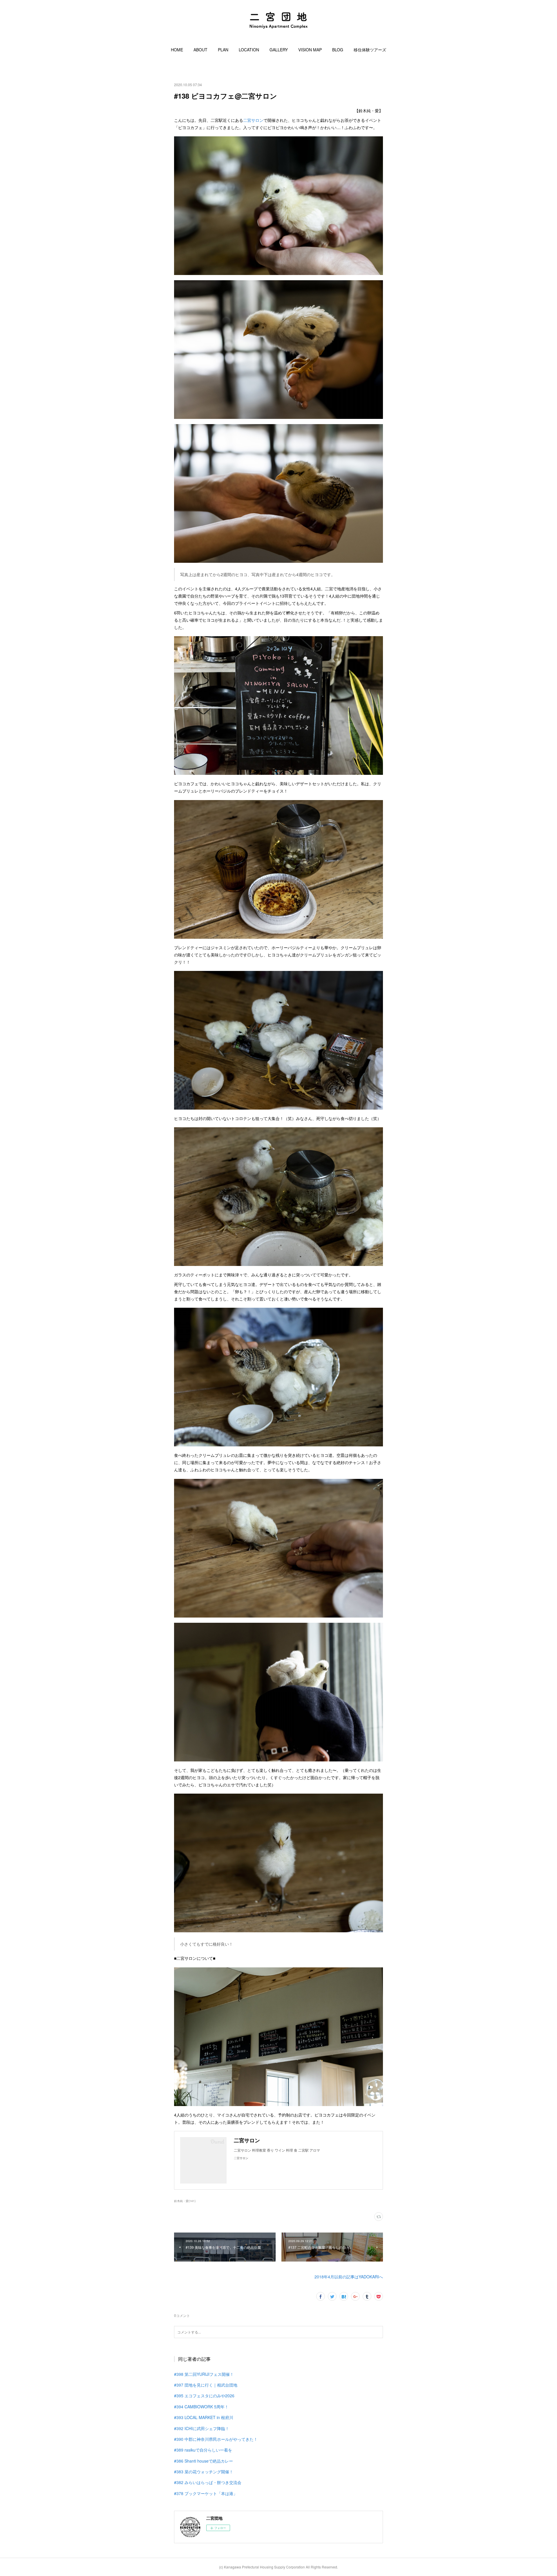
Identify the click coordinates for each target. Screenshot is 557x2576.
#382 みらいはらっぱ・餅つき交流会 (208, 2482)
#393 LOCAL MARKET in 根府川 (204, 2417)
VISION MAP (310, 50)
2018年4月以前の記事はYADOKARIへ (349, 2277)
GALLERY (279, 50)
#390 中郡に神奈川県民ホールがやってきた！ (216, 2439)
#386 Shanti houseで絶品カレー (204, 2461)
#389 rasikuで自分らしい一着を (203, 2450)
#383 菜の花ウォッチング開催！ (204, 2472)
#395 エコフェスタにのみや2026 (204, 2396)
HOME (177, 50)
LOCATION (249, 50)
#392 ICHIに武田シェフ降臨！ (202, 2428)
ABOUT (200, 50)
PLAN (223, 50)
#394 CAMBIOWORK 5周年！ (201, 2407)
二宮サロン (253, 120)
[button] (177, 50)
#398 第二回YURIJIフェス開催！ (204, 2374)
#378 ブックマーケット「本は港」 (206, 2493)
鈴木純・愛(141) (185, 2201)
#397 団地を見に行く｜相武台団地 (206, 2385)
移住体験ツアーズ (370, 50)
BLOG (338, 50)
